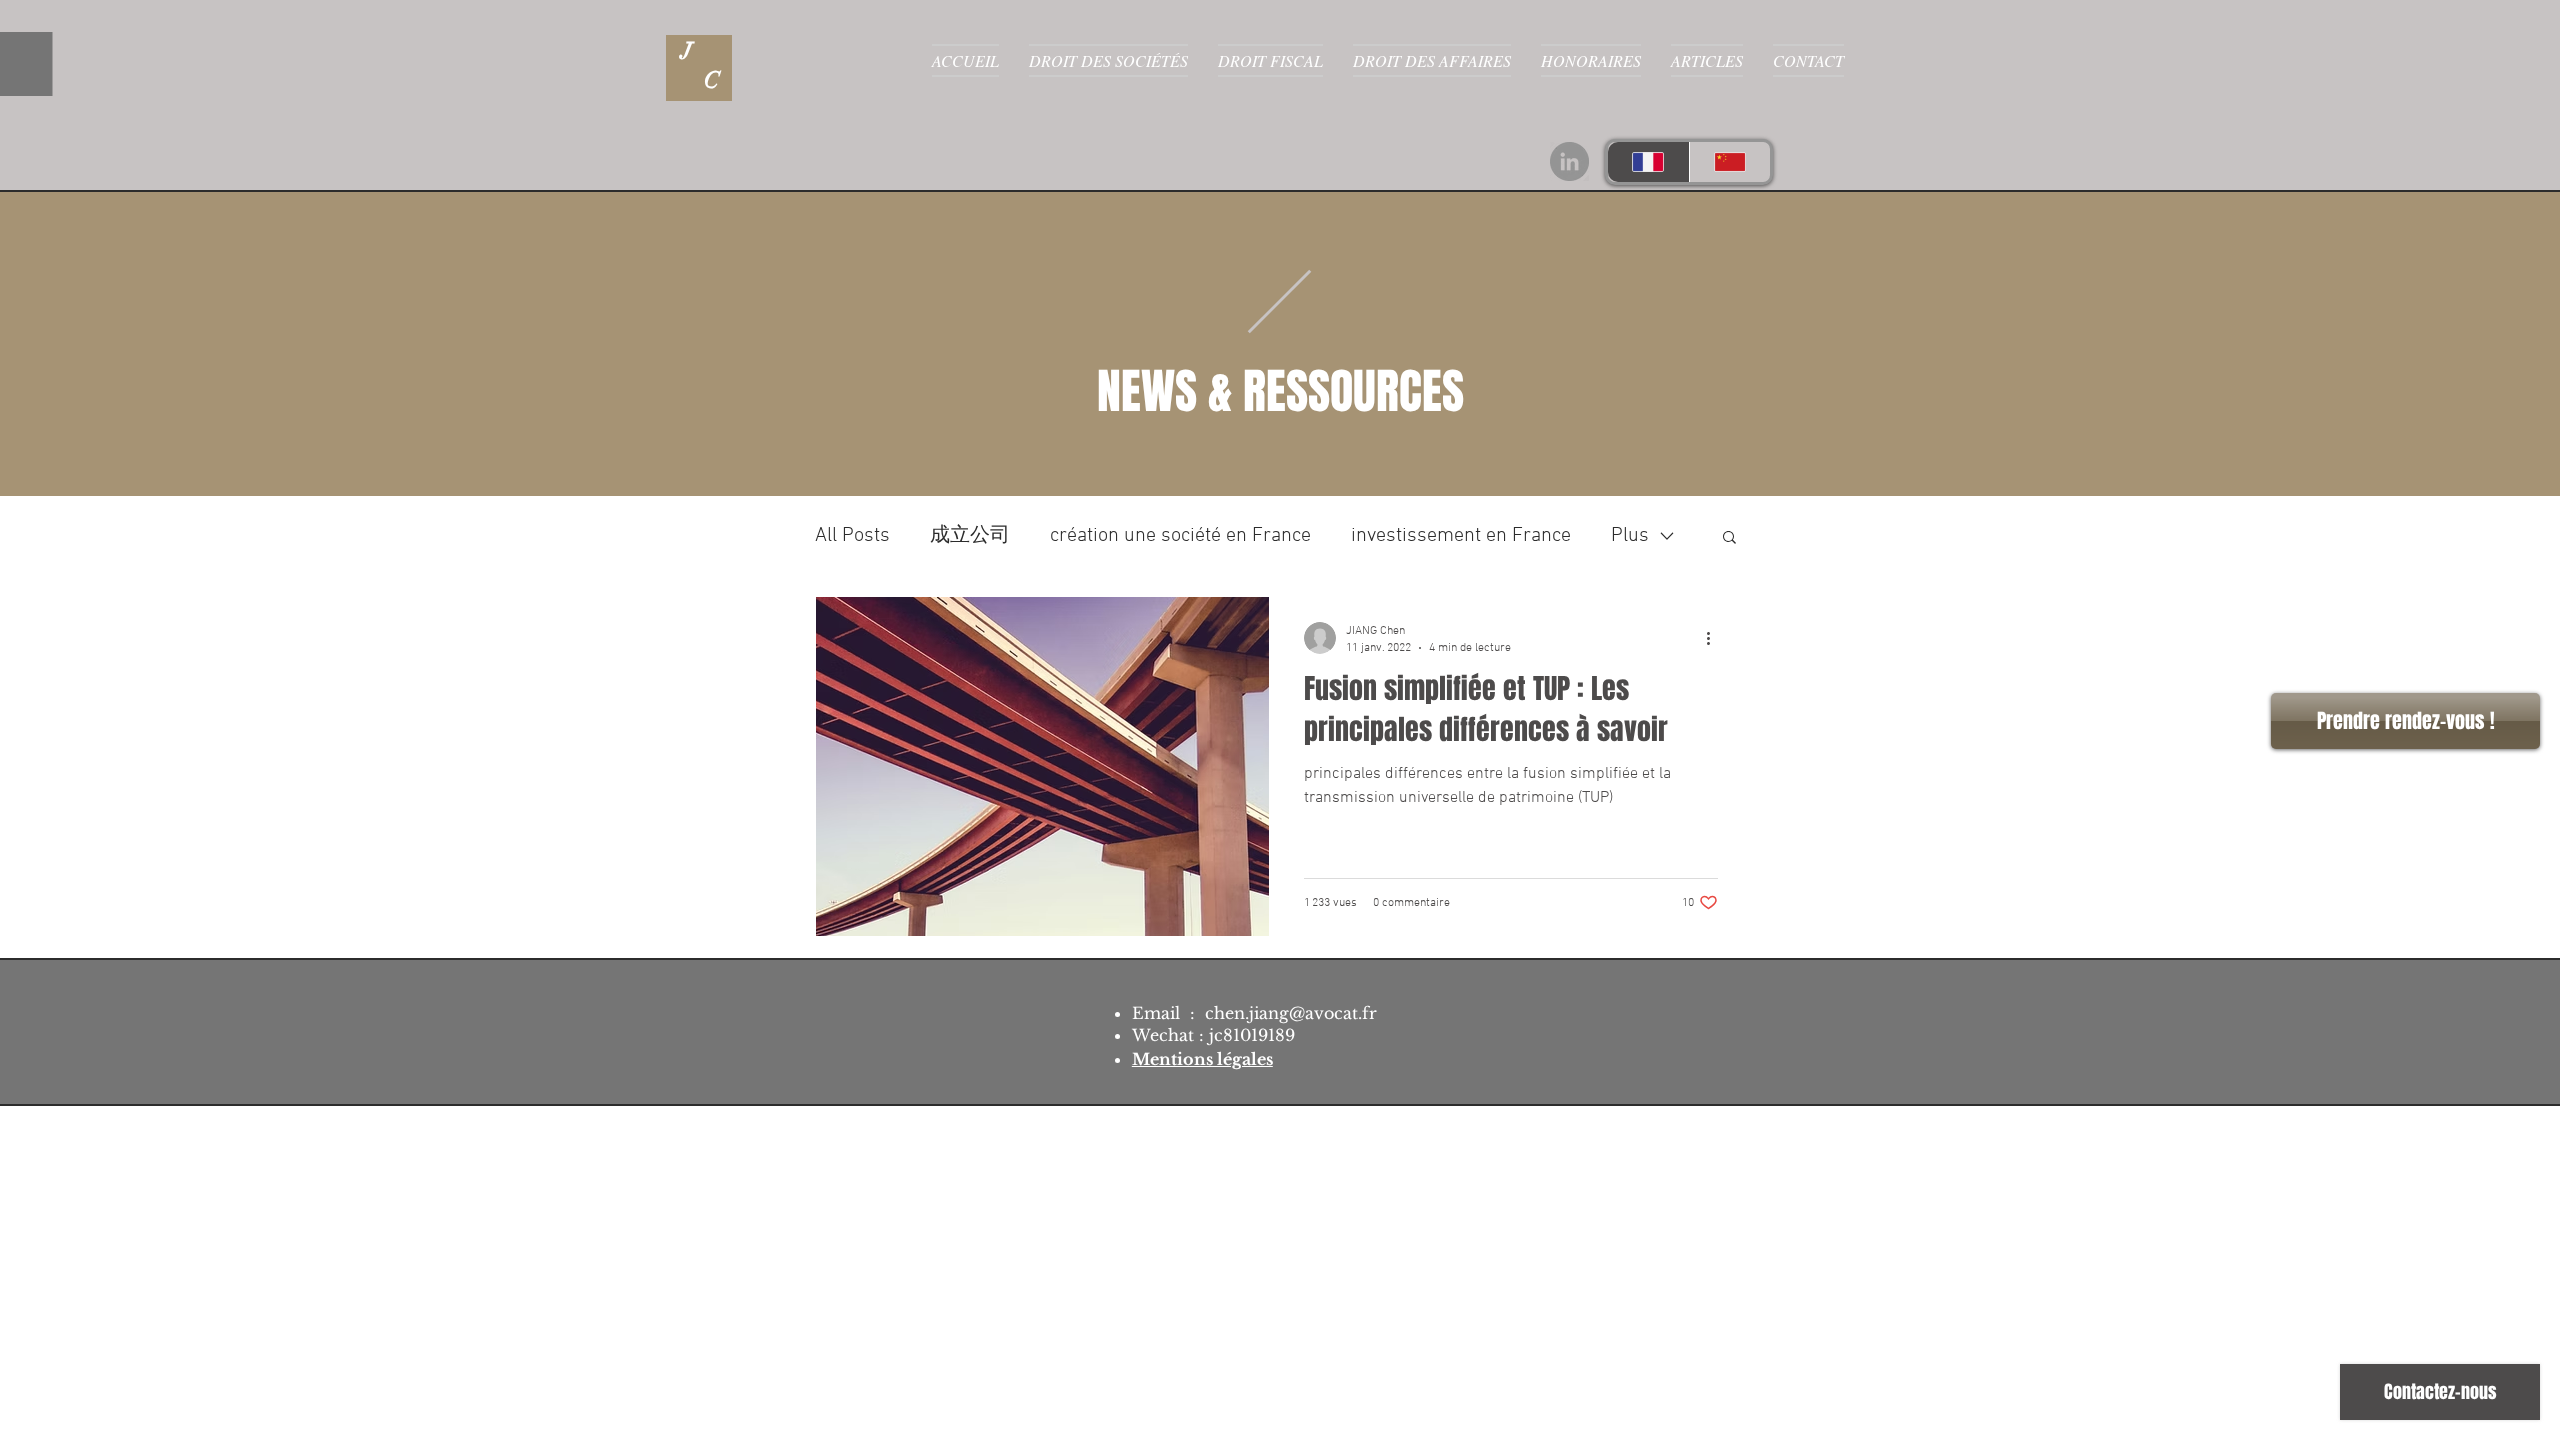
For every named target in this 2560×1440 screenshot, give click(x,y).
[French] (1648, 162)
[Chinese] (1730, 162)
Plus (1630, 536)
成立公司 (970, 536)
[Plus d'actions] (1715, 638)
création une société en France (1180, 536)
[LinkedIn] (1569, 161)
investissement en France (1461, 536)
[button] (1729, 538)
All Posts (852, 536)
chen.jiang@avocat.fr (1291, 1013)
